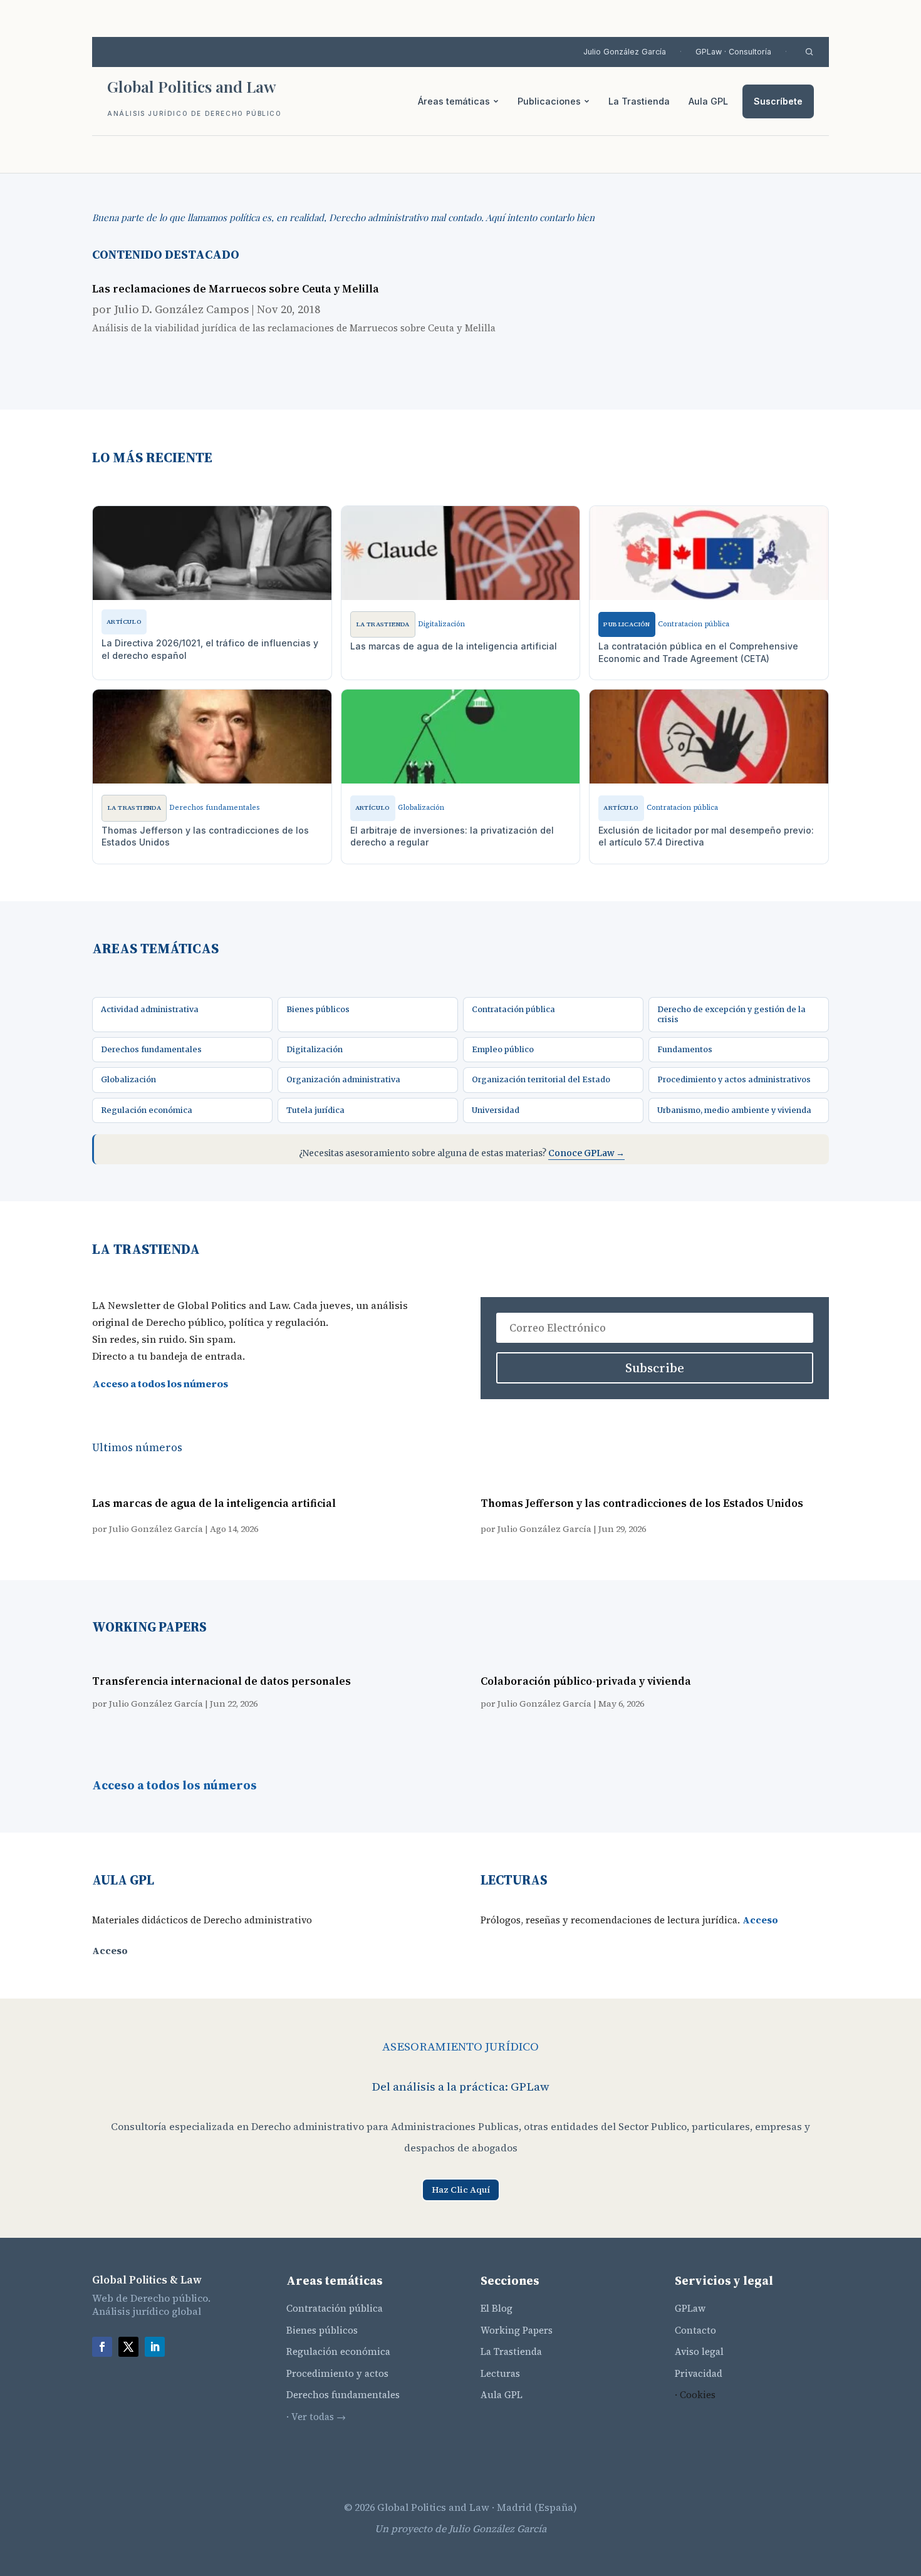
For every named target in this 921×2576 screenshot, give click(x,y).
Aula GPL (708, 101)
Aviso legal (699, 2351)
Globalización (128, 1079)
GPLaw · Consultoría (733, 52)
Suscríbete (778, 101)
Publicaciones (549, 101)
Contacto (695, 2330)
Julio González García (625, 52)
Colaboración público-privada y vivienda (586, 1681)
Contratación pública (513, 1009)
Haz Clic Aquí (461, 2190)
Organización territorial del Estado (541, 1079)
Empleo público (503, 1049)
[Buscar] (809, 52)
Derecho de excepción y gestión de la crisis (731, 1014)
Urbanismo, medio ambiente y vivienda (734, 1110)
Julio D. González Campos (181, 309)
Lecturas (500, 2373)
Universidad (496, 1110)
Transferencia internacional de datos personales (221, 1681)
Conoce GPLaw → (586, 1153)
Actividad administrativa (150, 1009)
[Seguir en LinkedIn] (155, 2347)
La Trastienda (639, 101)
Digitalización (315, 1049)
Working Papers (517, 2330)
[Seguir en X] (128, 2347)
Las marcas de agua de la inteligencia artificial (214, 1503)
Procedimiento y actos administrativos (734, 1079)
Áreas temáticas (454, 101)
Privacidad (699, 2373)
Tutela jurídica (315, 1110)
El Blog (497, 2308)
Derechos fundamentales (151, 1049)
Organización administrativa (343, 1079)
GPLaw (690, 2308)
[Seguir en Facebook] (102, 2347)
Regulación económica (147, 1110)
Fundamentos (685, 1049)
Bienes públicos (318, 1009)
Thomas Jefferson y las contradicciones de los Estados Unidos (642, 1503)
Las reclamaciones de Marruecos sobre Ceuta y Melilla (236, 289)
